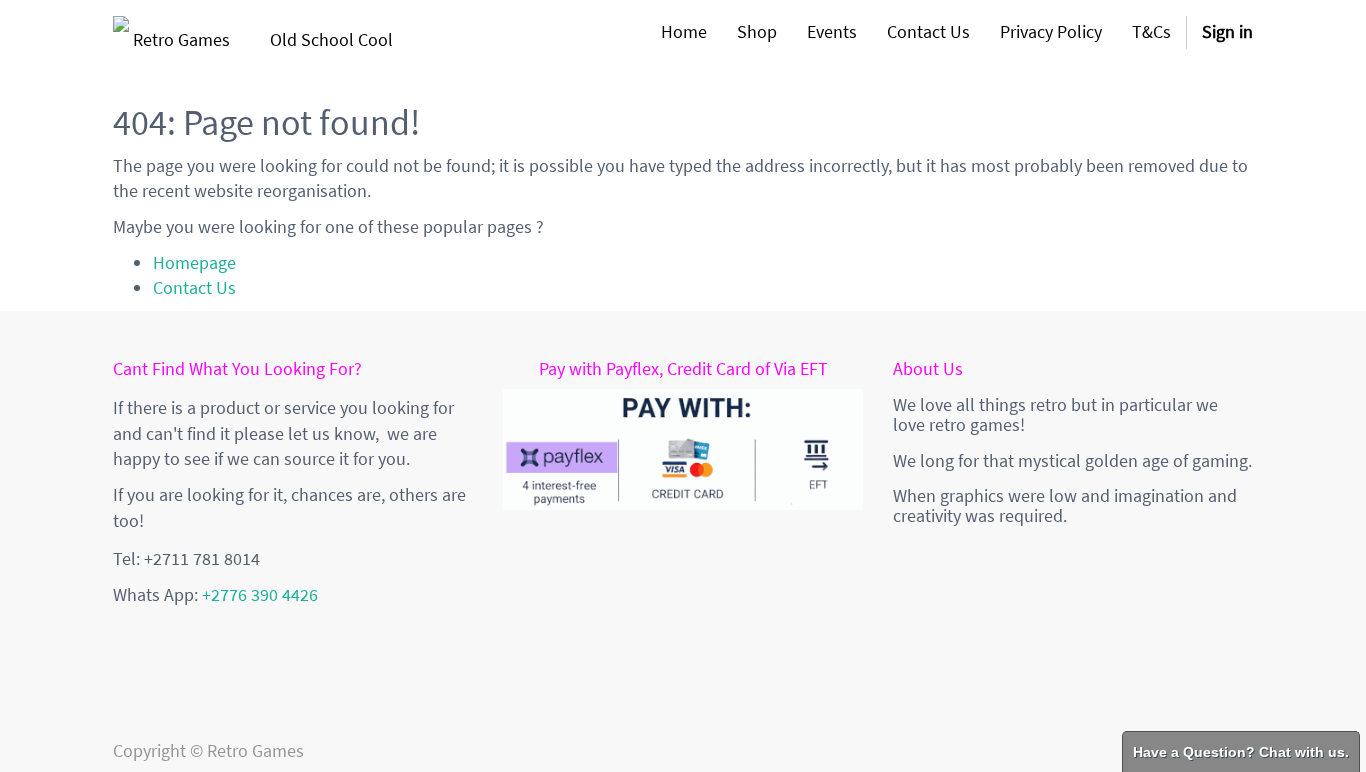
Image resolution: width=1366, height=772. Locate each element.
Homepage (194, 262)
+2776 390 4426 (260, 594)
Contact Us (194, 287)
